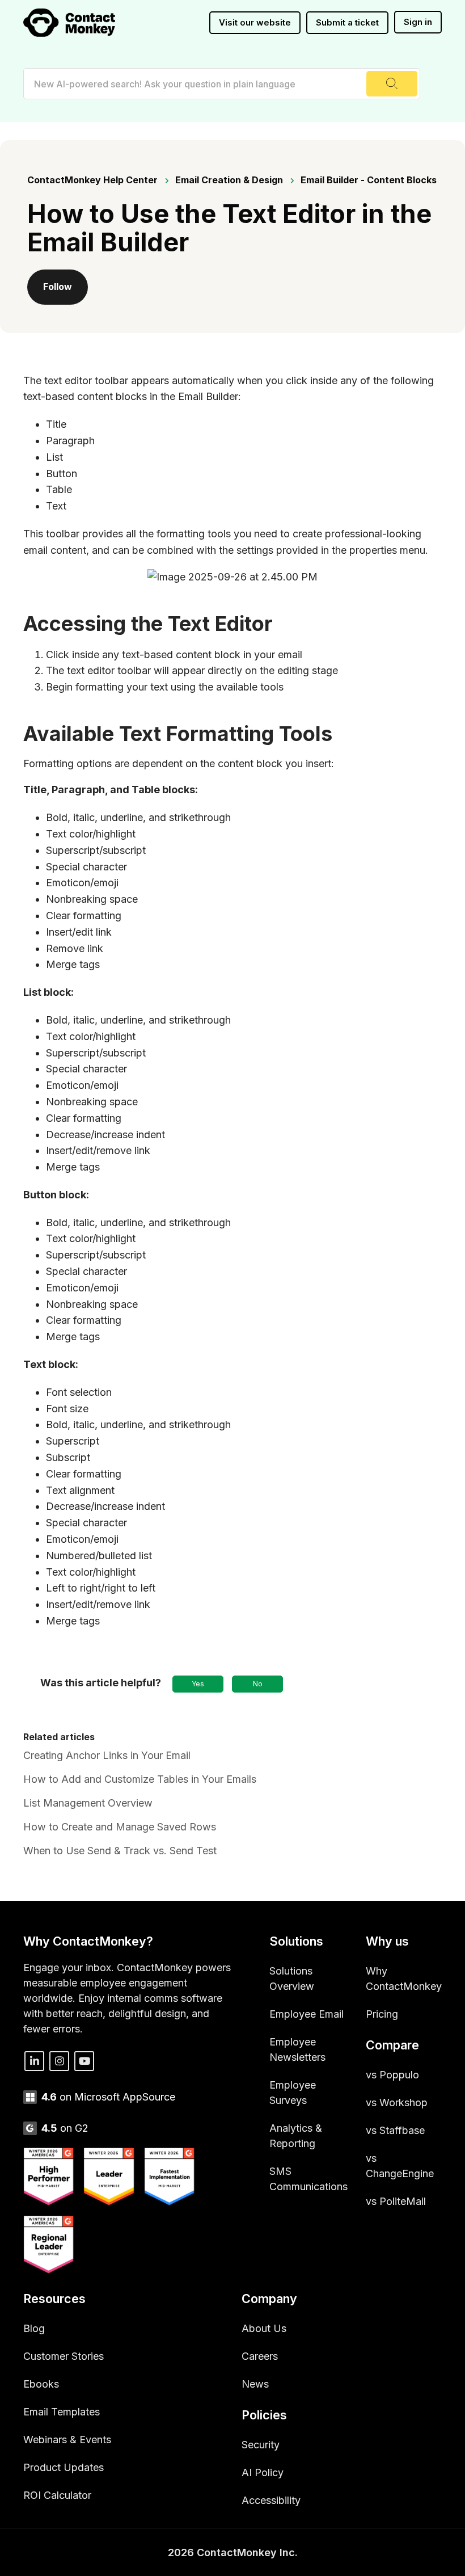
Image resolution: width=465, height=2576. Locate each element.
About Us (264, 2328)
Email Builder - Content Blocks (369, 180)
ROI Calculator (57, 2495)
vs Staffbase (395, 2130)
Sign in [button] (418, 22)
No (258, 1684)
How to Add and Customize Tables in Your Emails (140, 1779)
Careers (260, 2356)
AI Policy (263, 2472)
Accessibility (271, 2500)
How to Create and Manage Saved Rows (120, 1827)
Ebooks (41, 2384)
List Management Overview (88, 1803)
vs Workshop (397, 2103)
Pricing (382, 2014)
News (255, 2384)
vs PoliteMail (396, 2201)
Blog (34, 2328)
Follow (58, 287)
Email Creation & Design (229, 180)
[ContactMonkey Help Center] (69, 23)
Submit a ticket (347, 22)
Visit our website (255, 22)
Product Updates (64, 2467)
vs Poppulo (392, 2075)
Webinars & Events (67, 2440)
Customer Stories (64, 2356)
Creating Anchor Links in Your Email (107, 1755)
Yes (198, 1684)
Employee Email (307, 2014)
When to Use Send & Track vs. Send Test (120, 1851)
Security (261, 2445)
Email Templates (62, 2412)
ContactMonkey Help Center (92, 180)
